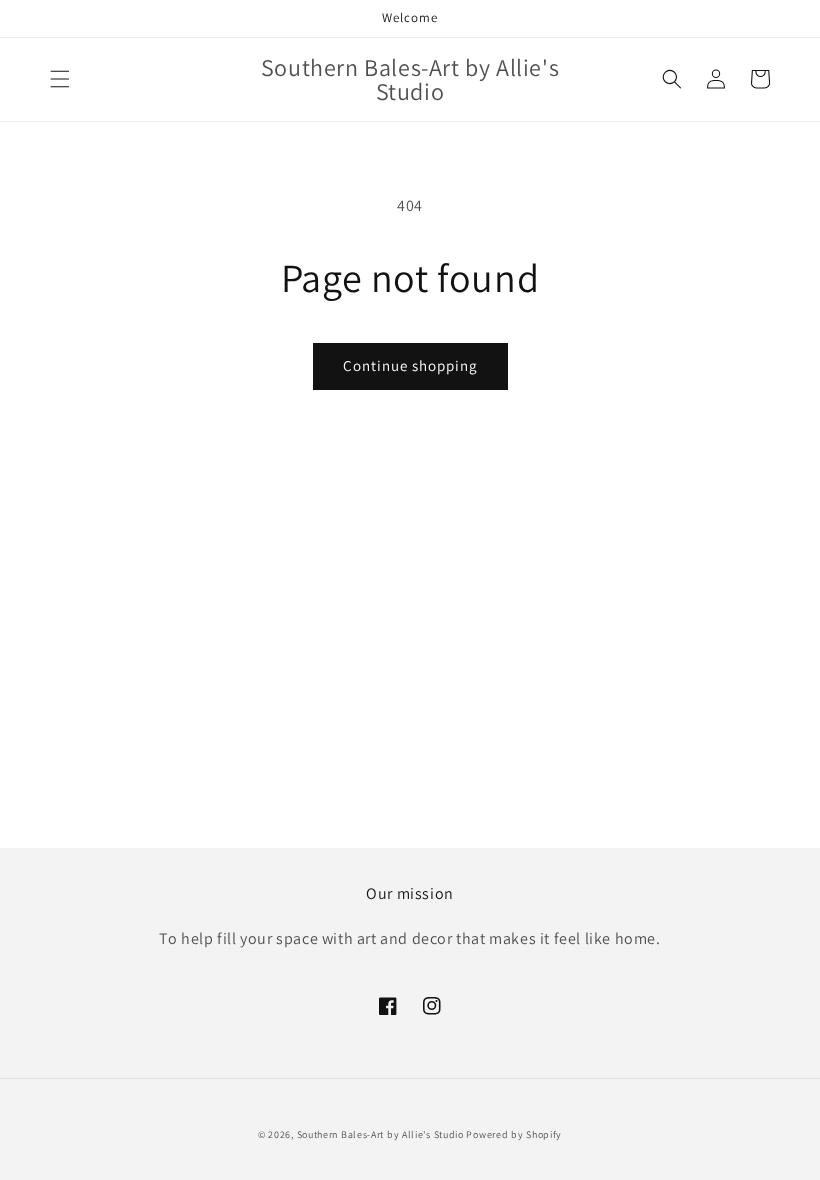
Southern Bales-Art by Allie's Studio (380, 1134)
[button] (60, 79)
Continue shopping (410, 365)
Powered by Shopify (514, 1134)
